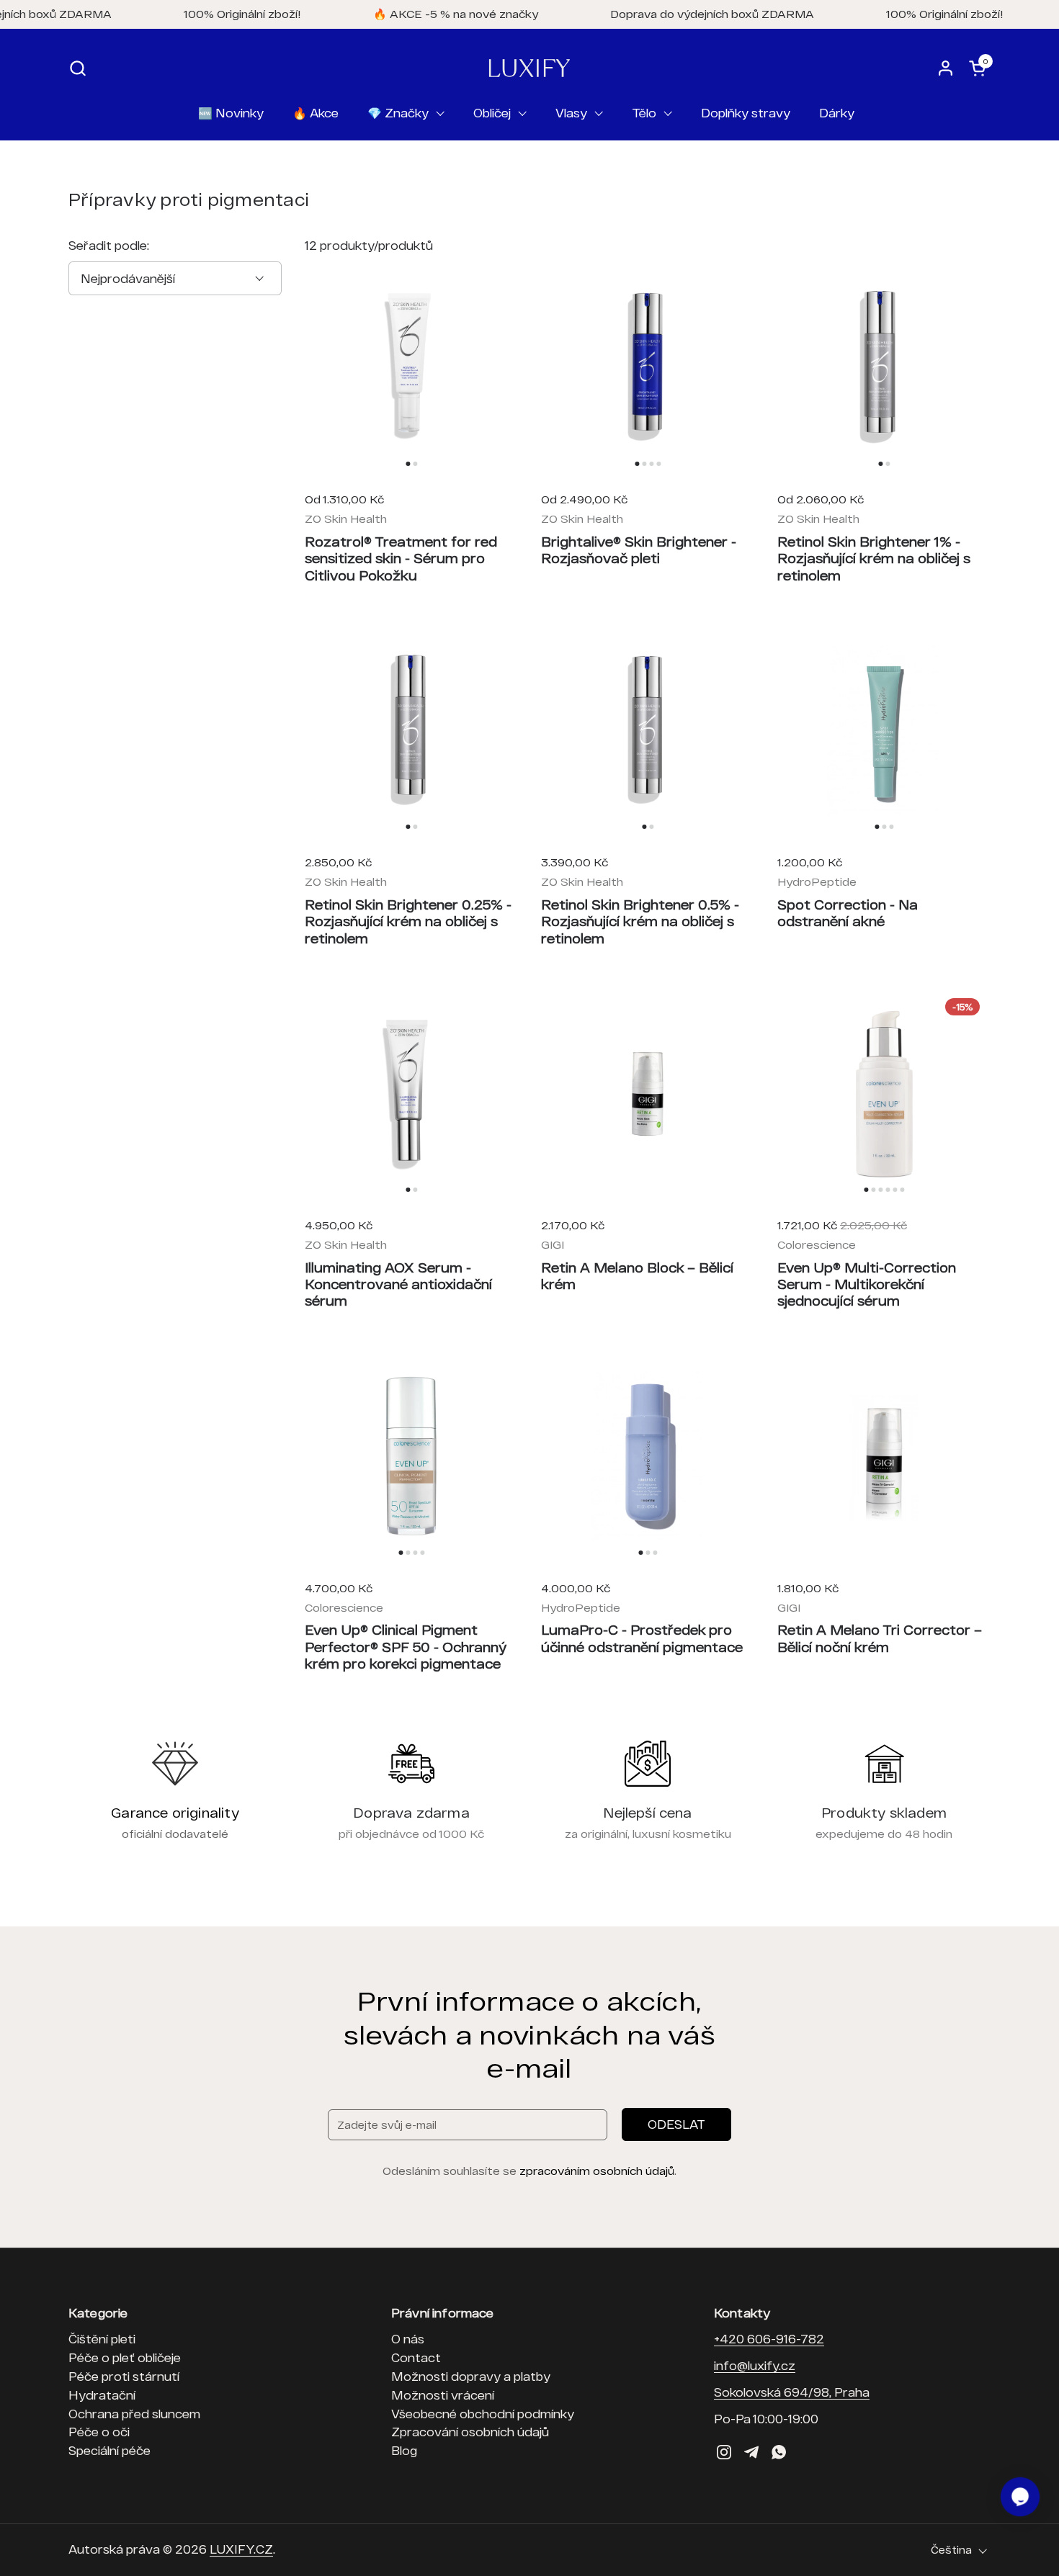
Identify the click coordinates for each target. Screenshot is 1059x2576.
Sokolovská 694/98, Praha (792, 2392)
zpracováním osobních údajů (597, 2171)
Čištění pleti (102, 2339)
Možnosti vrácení (443, 2395)
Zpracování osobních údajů (470, 2432)
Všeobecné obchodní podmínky (483, 2414)
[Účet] (946, 68)
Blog (404, 2450)
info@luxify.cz (755, 2365)
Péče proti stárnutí (124, 2376)
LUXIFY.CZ (241, 2549)
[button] (77, 68)
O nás (408, 2339)
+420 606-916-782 (769, 2339)
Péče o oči (99, 2432)
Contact (416, 2357)
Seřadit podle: (109, 245)
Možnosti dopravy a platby (471, 2376)
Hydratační (102, 2395)
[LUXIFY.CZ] (529, 68)
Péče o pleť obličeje (125, 2357)
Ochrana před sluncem (134, 2414)
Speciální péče (110, 2450)
